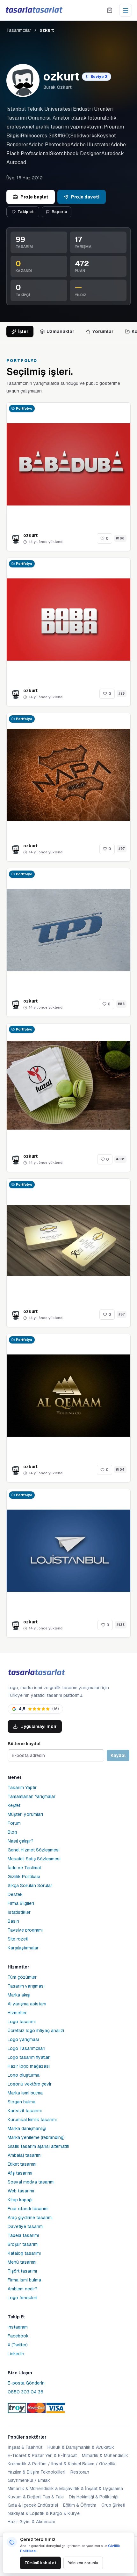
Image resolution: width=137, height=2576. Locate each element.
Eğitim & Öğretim (80, 2505)
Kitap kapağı (20, 2200)
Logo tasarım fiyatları (29, 2057)
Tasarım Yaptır (22, 1788)
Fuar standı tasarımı (28, 2209)
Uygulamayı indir (39, 1726)
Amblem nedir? (23, 2289)
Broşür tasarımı (23, 2244)
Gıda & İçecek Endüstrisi (33, 2505)
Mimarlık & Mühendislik (105, 2455)
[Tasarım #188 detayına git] (68, 464)
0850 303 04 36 (25, 2392)
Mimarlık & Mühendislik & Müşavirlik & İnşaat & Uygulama (65, 2489)
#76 (122, 694)
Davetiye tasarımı (26, 2226)
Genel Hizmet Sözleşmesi (34, 1850)
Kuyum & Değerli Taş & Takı (36, 2497)
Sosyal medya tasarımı (31, 2182)
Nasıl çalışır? (21, 1841)
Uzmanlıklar (60, 331)
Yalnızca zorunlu (83, 2563)
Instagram (18, 2327)
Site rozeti (18, 1939)
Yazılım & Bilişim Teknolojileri (36, 2472)
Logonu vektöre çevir (30, 2084)
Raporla (59, 212)
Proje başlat (34, 197)
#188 (120, 538)
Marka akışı (19, 1995)
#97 (122, 849)
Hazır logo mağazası (29, 2066)
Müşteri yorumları (25, 1814)
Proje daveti (85, 197)
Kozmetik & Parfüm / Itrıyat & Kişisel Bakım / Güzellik (61, 2464)
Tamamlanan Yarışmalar (32, 1796)
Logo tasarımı (22, 2022)
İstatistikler (19, 1912)
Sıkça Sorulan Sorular (30, 1885)
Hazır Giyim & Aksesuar (32, 2522)
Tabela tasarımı (23, 2235)
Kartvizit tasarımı (25, 2111)
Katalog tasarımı (24, 2253)
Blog (12, 1832)
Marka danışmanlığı (27, 2128)
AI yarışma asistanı (27, 2004)
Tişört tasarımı (22, 2271)
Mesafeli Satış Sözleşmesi (34, 1859)
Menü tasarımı (22, 2262)
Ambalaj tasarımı (25, 2155)
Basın (13, 1921)
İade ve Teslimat (24, 1868)
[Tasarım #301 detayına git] (68, 1085)
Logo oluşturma (24, 2075)
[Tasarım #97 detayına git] (68, 775)
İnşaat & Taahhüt (25, 2447)
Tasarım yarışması (26, 1986)
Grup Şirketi (113, 2505)
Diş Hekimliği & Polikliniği (94, 2497)
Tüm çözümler (22, 1977)
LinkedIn (16, 2354)
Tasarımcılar (19, 30)
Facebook (18, 2336)
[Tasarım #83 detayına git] (68, 930)
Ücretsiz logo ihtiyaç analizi (36, 2031)
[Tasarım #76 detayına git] (68, 620)
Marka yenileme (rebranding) (36, 2137)
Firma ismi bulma (24, 2280)
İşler (23, 331)
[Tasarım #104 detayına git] (68, 1396)
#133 (121, 1625)
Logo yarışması (23, 2039)
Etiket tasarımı (22, 2164)
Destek (15, 1894)
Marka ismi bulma (25, 2093)
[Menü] (126, 10)
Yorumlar (103, 331)
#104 (120, 1470)
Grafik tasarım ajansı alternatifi (38, 2146)
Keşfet (14, 1805)
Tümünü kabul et (40, 2563)
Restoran (80, 2472)
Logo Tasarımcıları (26, 2048)
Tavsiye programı (25, 1930)
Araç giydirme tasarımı (30, 2218)
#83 (121, 1004)
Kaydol (118, 1755)
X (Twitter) (18, 2345)
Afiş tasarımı (20, 2173)
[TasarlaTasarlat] (36, 1673)
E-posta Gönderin (26, 2383)
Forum (14, 1823)
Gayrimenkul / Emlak (29, 2480)
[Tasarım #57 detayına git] (68, 1240)
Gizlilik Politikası (24, 1877)
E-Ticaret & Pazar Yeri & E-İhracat (42, 2455)
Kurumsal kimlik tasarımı (32, 2120)
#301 (120, 1159)
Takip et (26, 212)
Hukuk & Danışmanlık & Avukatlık (81, 2447)
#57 (122, 1314)
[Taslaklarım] (110, 10)
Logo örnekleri (22, 2298)
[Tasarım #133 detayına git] (68, 1551)
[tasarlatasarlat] (34, 10)
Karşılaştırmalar (23, 1948)
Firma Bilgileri (21, 1903)
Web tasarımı (21, 2191)
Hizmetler (17, 2013)
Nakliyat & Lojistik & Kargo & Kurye (44, 2513)
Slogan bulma (22, 2102)
